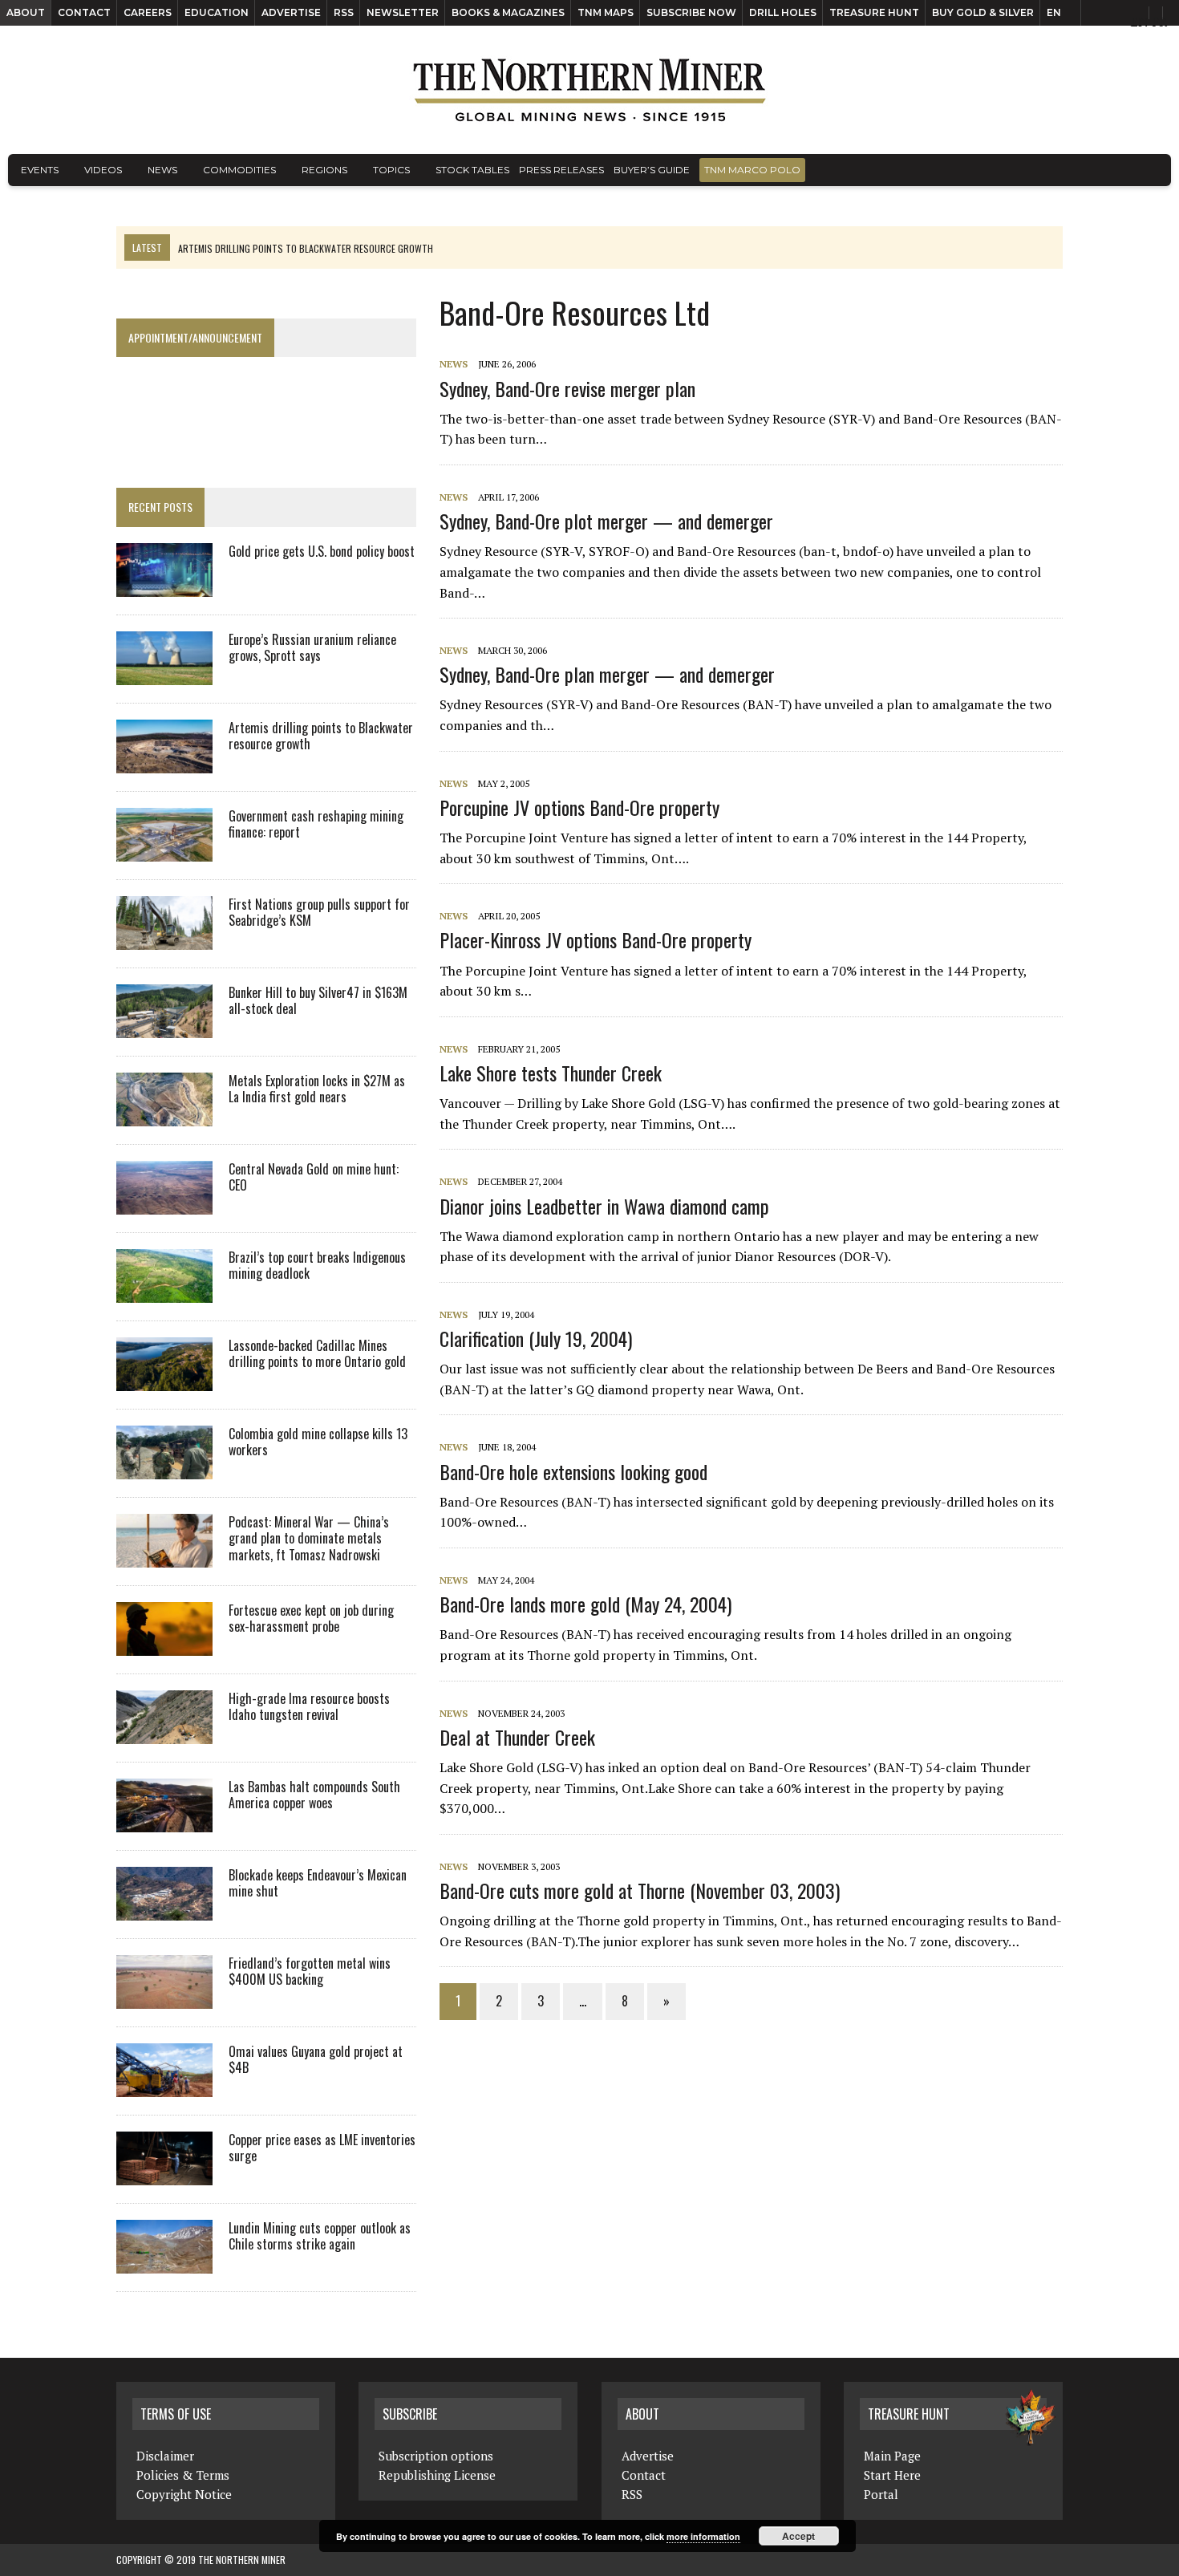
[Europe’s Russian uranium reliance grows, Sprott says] (164, 674)
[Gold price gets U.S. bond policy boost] (164, 586)
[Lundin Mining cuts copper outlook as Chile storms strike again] (164, 2262)
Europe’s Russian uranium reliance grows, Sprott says (312, 648)
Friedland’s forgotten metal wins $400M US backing (310, 1972)
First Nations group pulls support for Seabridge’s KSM (319, 913)
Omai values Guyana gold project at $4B (316, 2060)
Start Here (892, 2475)
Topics (391, 170)
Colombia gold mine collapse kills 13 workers (318, 1442)
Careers (148, 12)
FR (1159, 22)
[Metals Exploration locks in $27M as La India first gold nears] (164, 1115)
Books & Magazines (508, 12)
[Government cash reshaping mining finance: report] (164, 850)
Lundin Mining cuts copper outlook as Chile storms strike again (320, 2236)
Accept (798, 2536)
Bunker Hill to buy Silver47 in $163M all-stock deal (318, 1001)
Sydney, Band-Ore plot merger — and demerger (606, 521)
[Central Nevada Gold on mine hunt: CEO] (164, 1203)
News (162, 170)
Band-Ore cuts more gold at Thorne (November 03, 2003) (640, 1890)
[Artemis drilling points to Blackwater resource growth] (164, 762)
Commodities (239, 170)
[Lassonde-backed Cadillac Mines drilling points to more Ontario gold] (164, 1380)
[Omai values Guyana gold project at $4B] (164, 2086)
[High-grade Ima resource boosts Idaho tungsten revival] (164, 1733)
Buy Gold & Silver (983, 12)
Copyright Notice (184, 2494)
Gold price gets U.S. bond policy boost (322, 551)
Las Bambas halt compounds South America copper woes (314, 1795)
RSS (344, 12)
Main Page (892, 2456)
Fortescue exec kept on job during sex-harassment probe (311, 1619)
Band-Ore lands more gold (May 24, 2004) (585, 1604)
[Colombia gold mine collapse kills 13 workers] (164, 1468)
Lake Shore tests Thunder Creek (551, 1073)
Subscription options (436, 2456)
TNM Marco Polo (752, 170)
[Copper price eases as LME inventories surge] (164, 2174)
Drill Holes (783, 12)
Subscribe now (691, 12)
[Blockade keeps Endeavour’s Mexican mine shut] (164, 1909)
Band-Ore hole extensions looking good (573, 1471)
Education (217, 12)
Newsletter (403, 12)
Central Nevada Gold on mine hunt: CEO (314, 1177)
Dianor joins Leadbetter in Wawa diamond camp (604, 1206)
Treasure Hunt (874, 12)
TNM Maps (606, 12)
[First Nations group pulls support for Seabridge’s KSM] (164, 939)
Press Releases (561, 170)
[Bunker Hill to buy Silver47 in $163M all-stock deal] (164, 1027)
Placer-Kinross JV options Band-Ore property (596, 939)
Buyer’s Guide (652, 170)
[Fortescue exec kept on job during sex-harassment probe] (164, 1645)
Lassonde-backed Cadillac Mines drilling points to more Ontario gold (317, 1354)
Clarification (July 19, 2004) (536, 1338)
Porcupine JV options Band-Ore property (579, 807)
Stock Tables (472, 170)
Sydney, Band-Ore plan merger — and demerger (607, 674)
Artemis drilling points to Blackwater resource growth (321, 736)
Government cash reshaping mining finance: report (316, 824)
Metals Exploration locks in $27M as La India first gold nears (317, 1089)
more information (703, 2536)
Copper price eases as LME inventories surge (322, 2148)
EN (1054, 12)
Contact (84, 12)
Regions (324, 170)
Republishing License (437, 2475)
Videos (103, 170)
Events (40, 170)
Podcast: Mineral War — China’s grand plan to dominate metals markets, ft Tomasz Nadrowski (309, 1539)
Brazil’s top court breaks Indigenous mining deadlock (317, 1266)
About (26, 12)
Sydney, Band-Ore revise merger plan (567, 388)
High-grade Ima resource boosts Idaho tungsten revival (309, 1707)
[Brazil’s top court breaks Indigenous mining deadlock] (164, 1292)
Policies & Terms (183, 2475)
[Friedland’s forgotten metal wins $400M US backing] (164, 1998)
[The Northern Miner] (589, 90)
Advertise (291, 12)
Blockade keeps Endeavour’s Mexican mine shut (318, 1883)
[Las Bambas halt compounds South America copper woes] (164, 1821)
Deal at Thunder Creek (517, 1737)
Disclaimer (165, 2456)
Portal (881, 2494)
